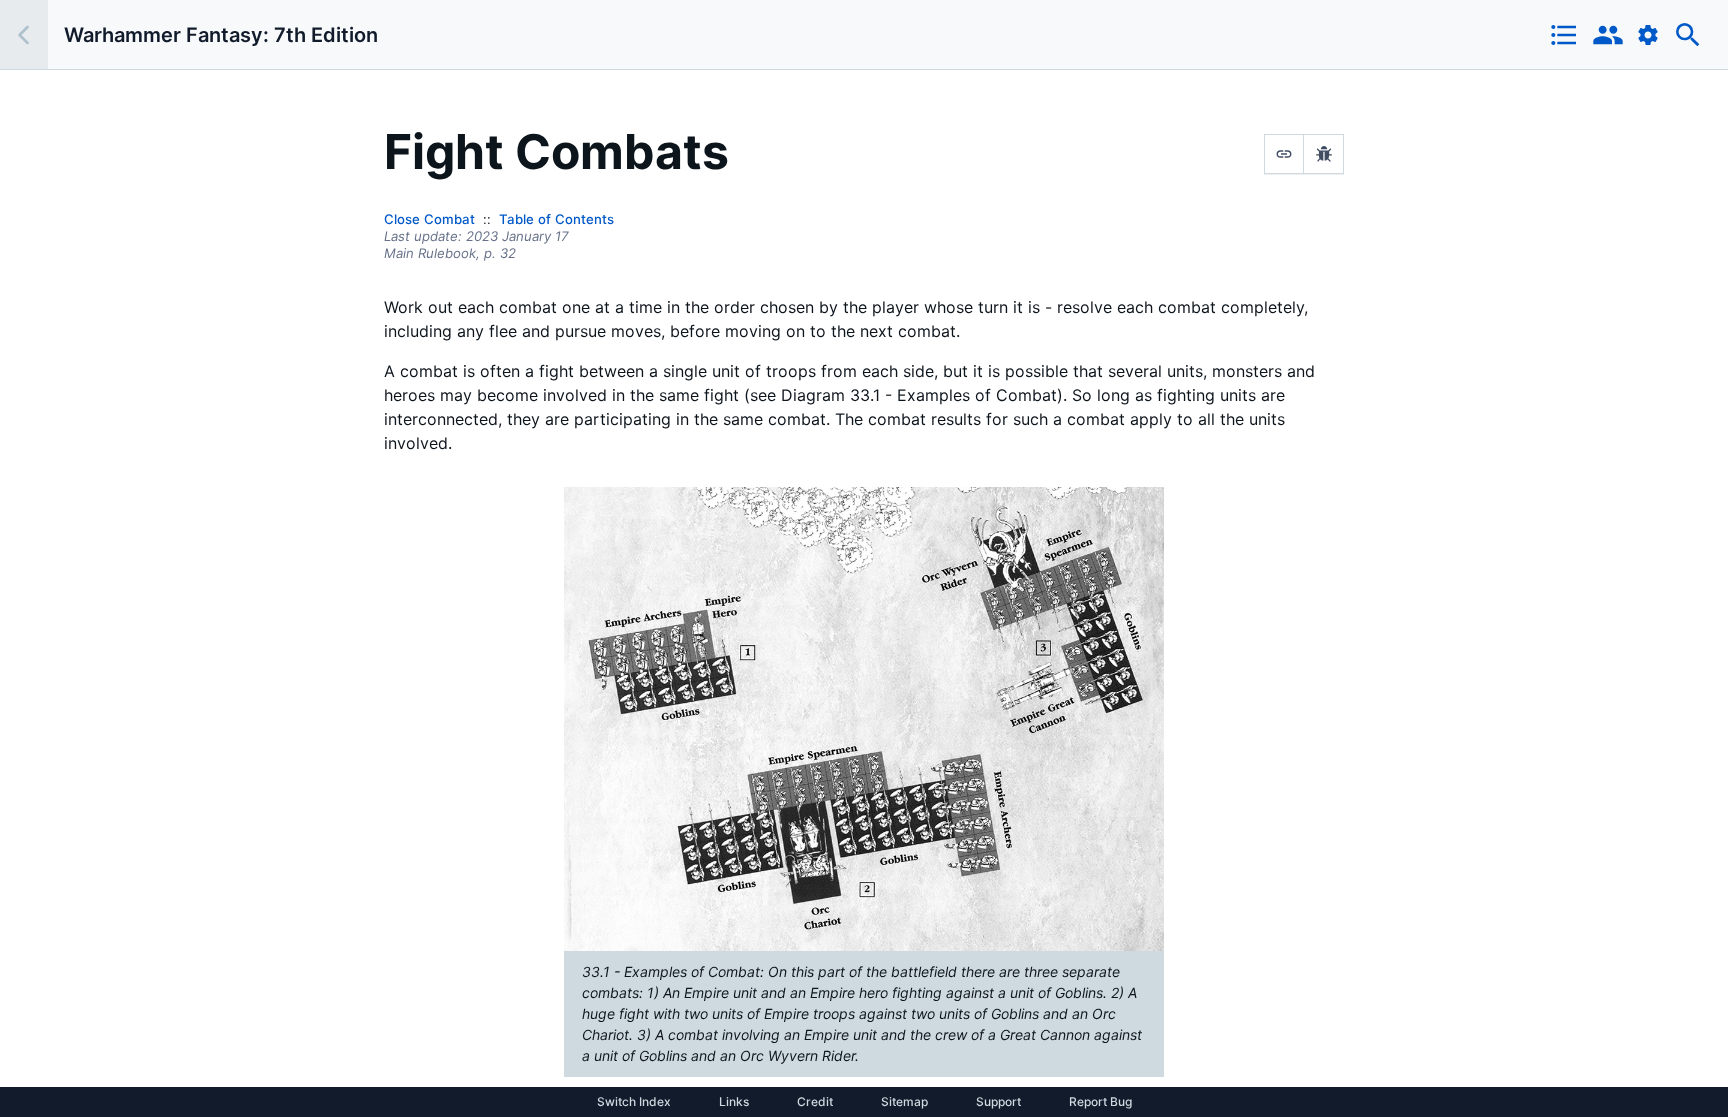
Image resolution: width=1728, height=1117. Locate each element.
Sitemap (904, 1102)
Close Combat (429, 219)
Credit (815, 1102)
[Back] (24, 34)
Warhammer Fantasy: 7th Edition (221, 35)
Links (734, 1102)
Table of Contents (556, 219)
